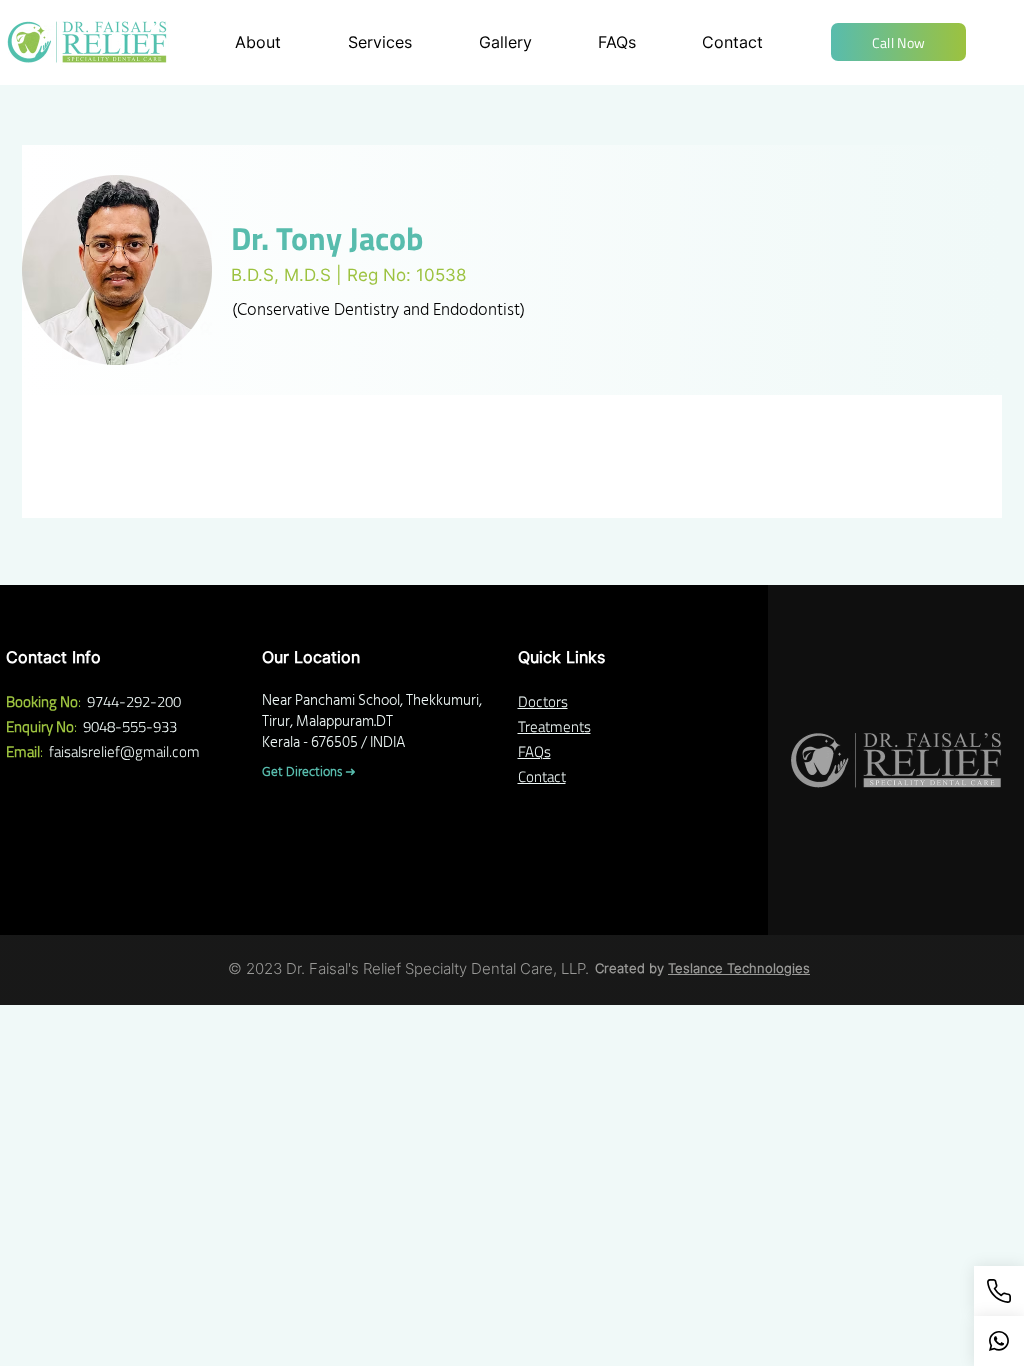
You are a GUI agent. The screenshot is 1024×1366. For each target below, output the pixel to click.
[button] (898, 42)
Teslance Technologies (739, 968)
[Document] (999, 1341)
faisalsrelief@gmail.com (124, 751)
